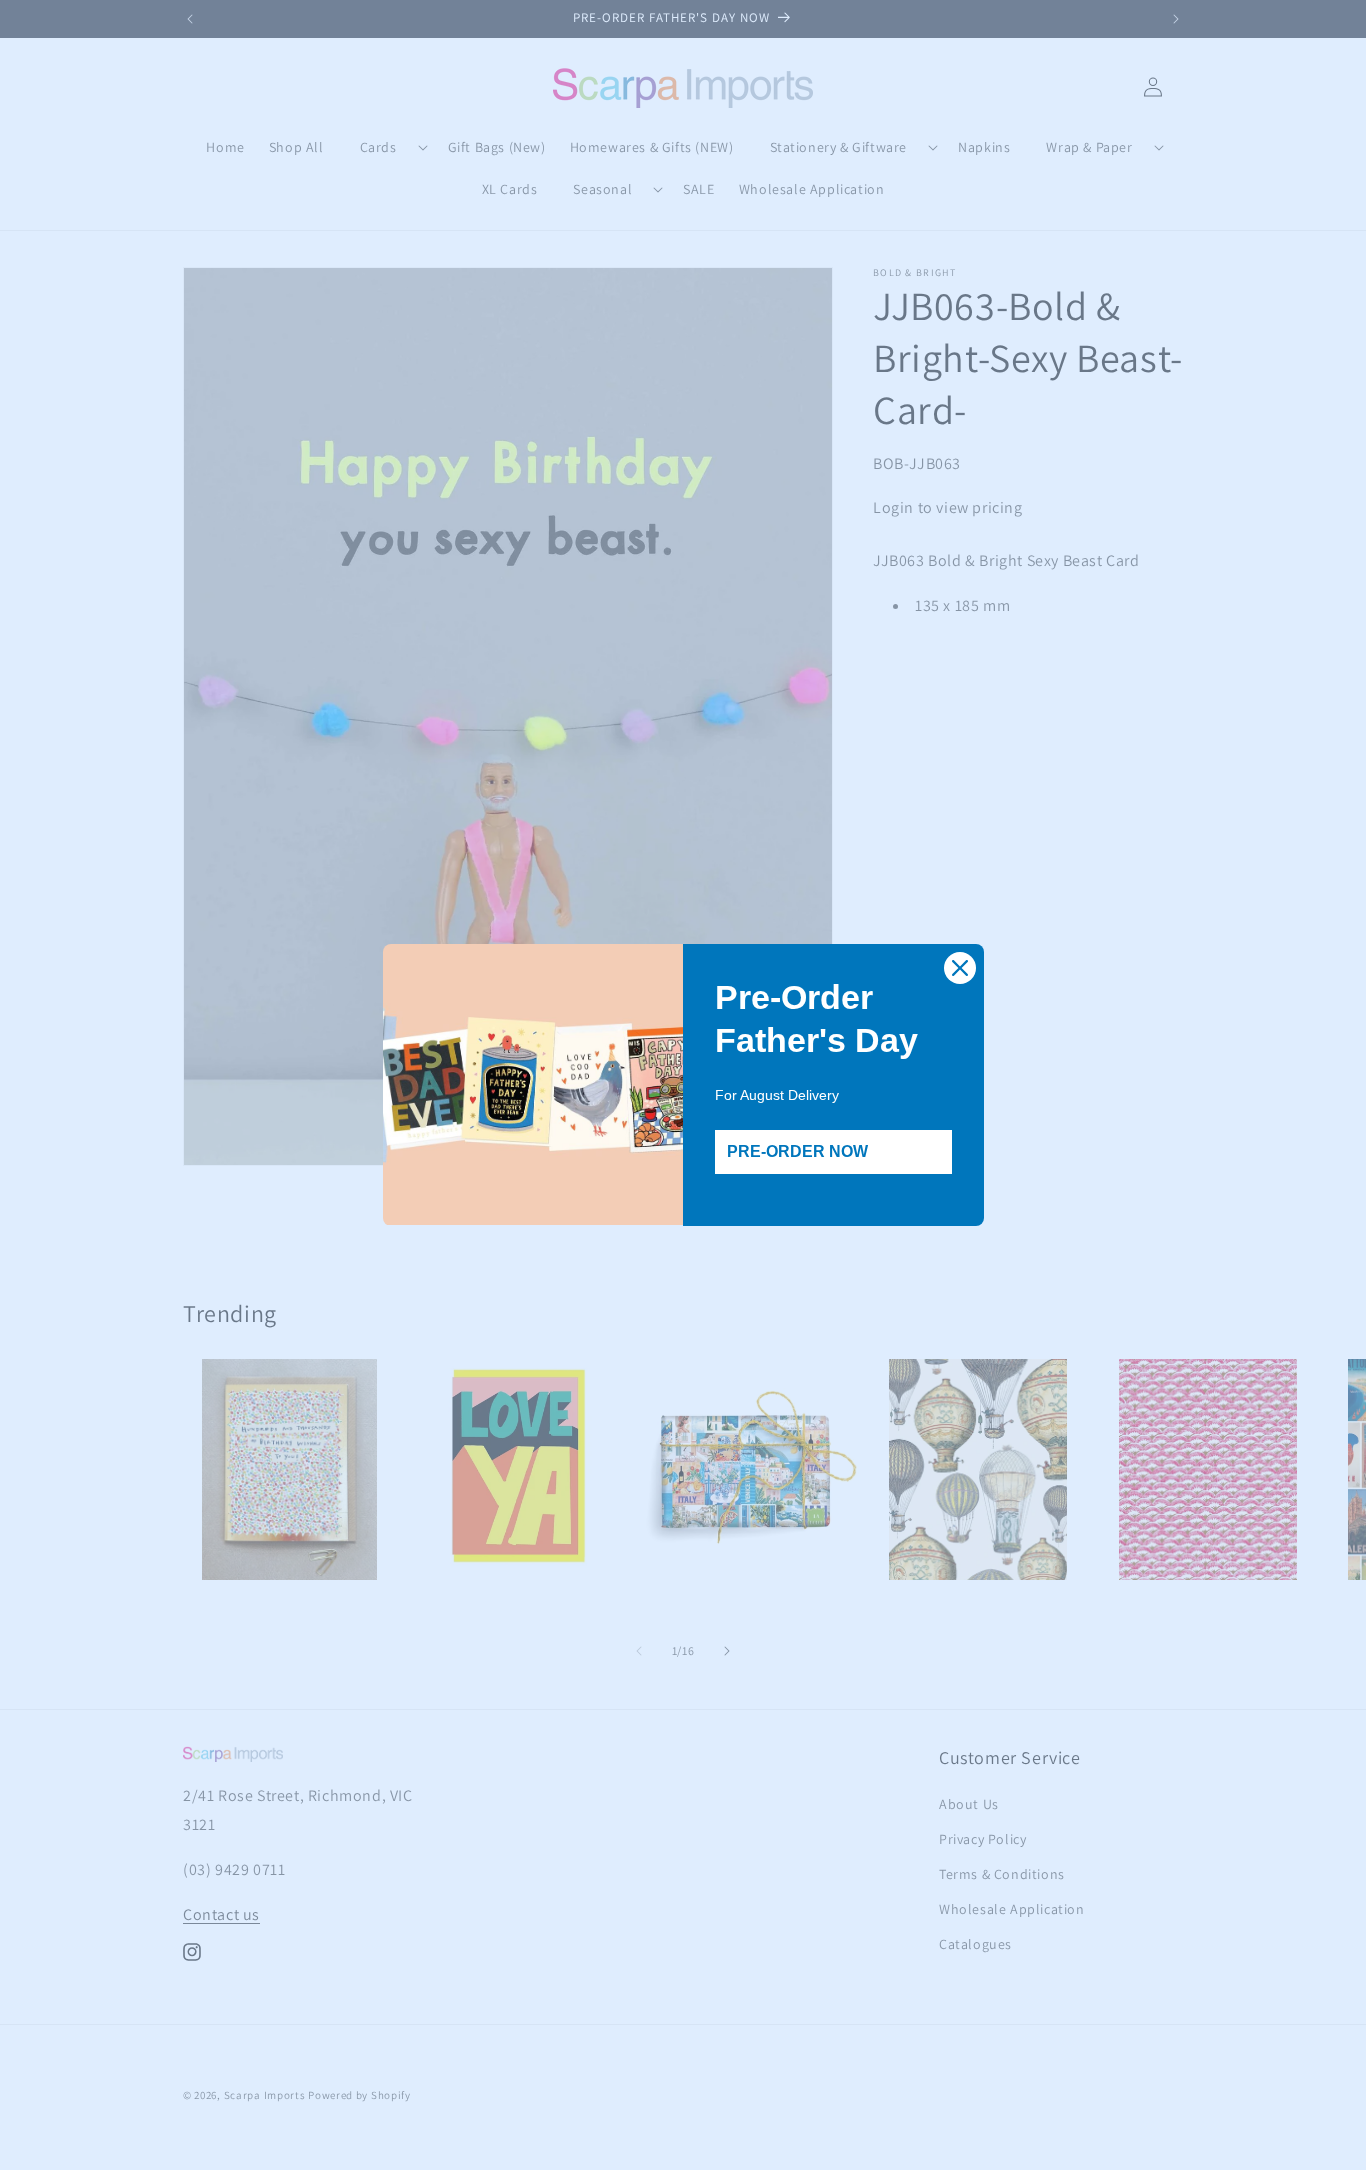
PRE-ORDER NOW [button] (797, 1151)
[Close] (960, 968)
